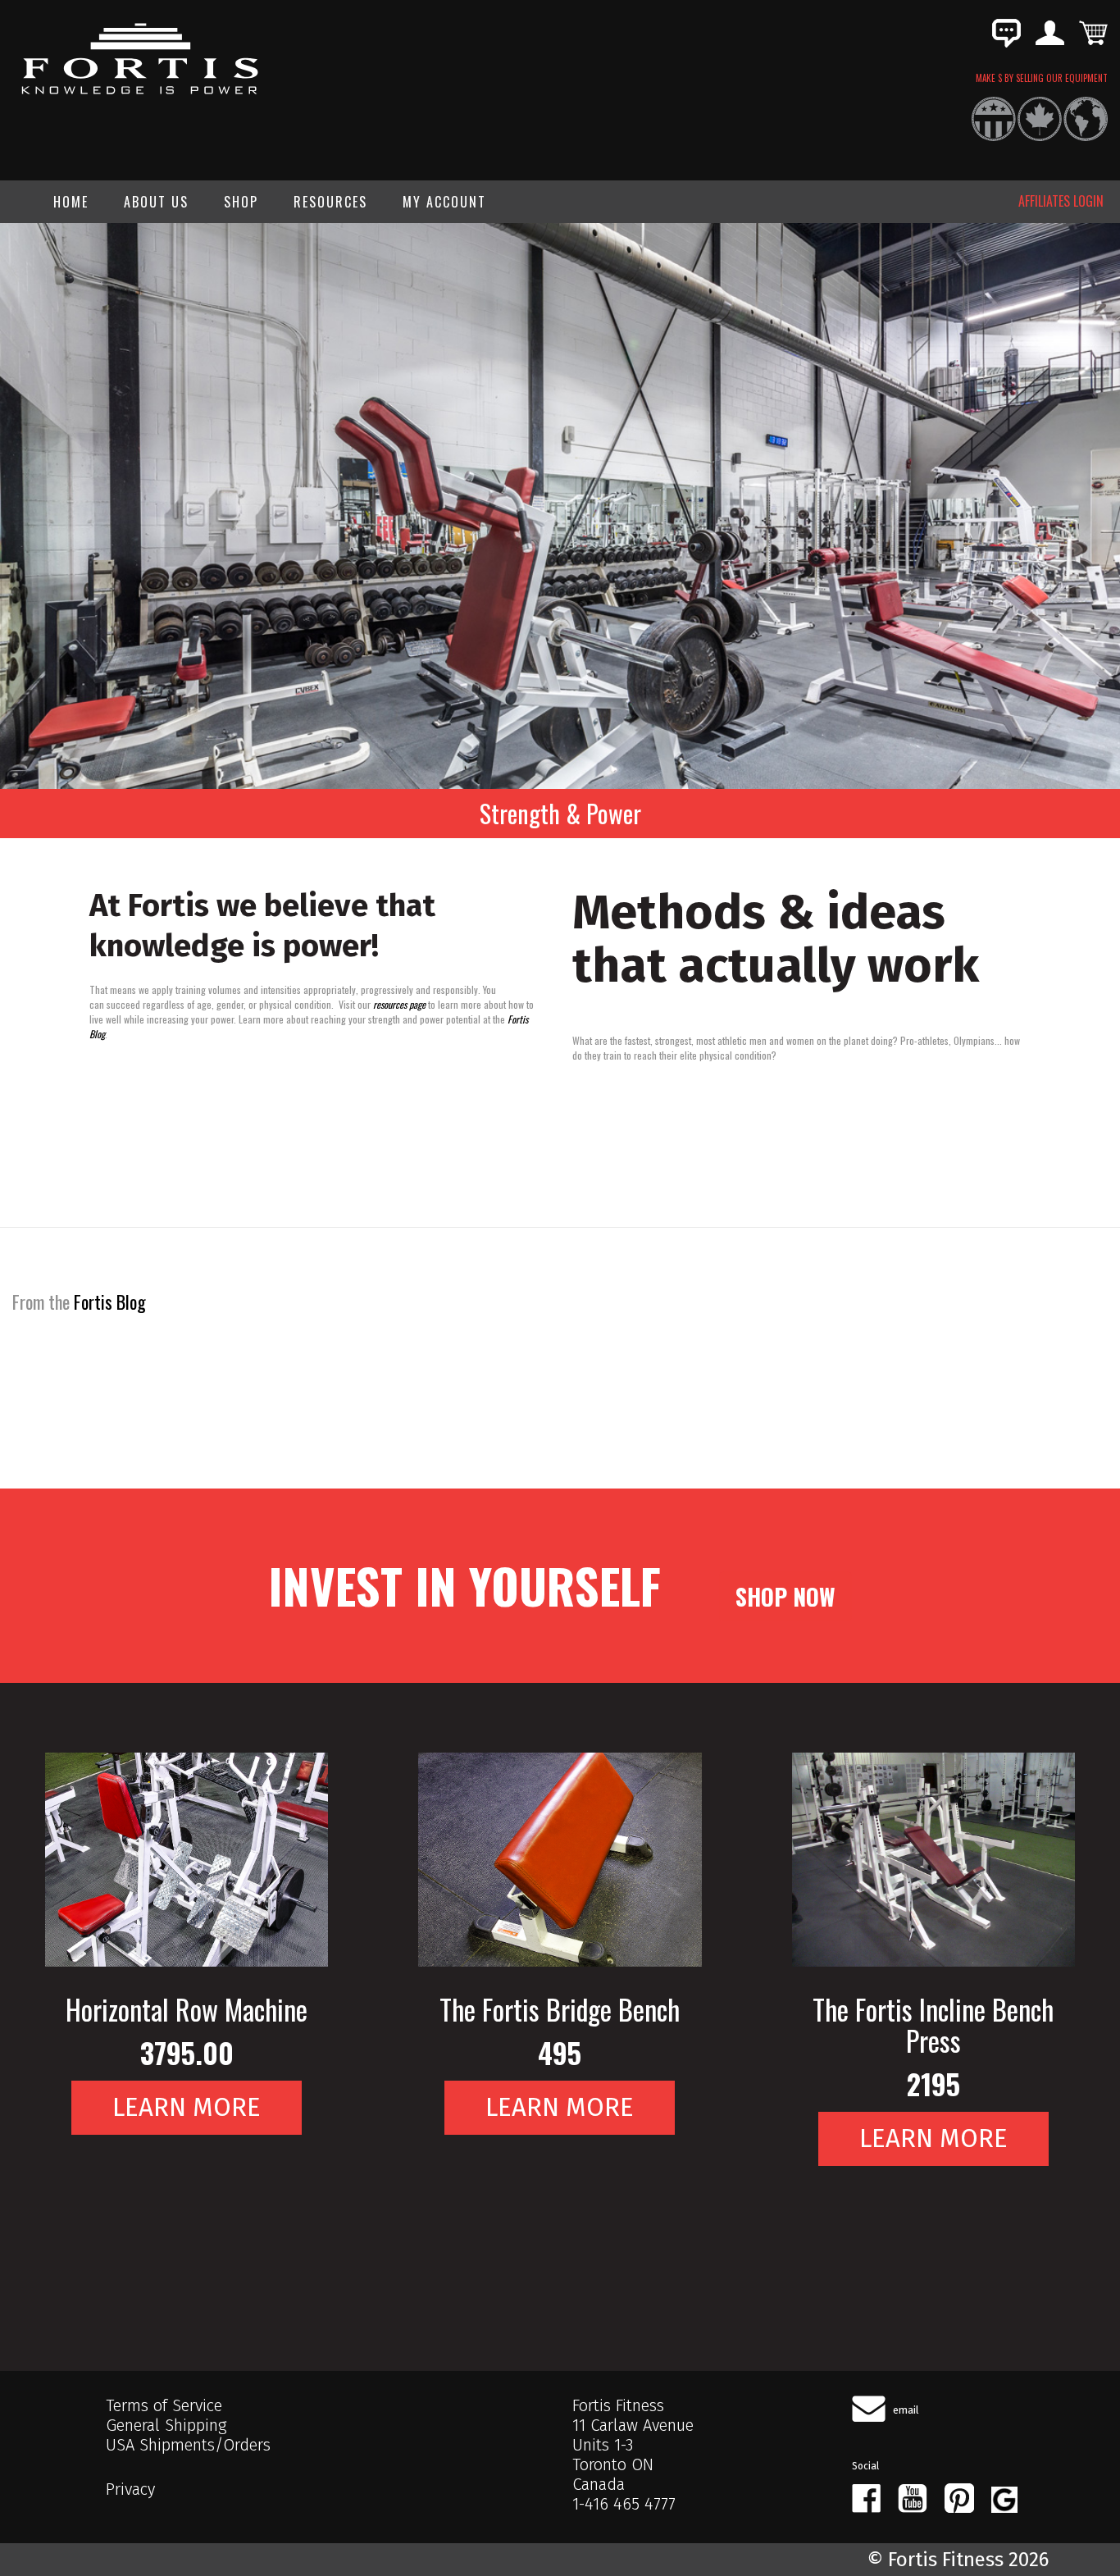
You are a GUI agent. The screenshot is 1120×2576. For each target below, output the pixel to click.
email (906, 2410)
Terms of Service (164, 2405)
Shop (241, 202)
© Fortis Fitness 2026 (958, 2560)
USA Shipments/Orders (188, 2445)
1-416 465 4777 (624, 2504)
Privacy (130, 2489)
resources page (399, 1004)
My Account (444, 202)
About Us (156, 202)
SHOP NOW (785, 1596)
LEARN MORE (187, 2107)
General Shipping (166, 2425)
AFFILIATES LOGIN (1061, 201)
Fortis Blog (110, 1302)
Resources (330, 202)
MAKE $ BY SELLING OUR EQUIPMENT (1042, 78)
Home (71, 202)
